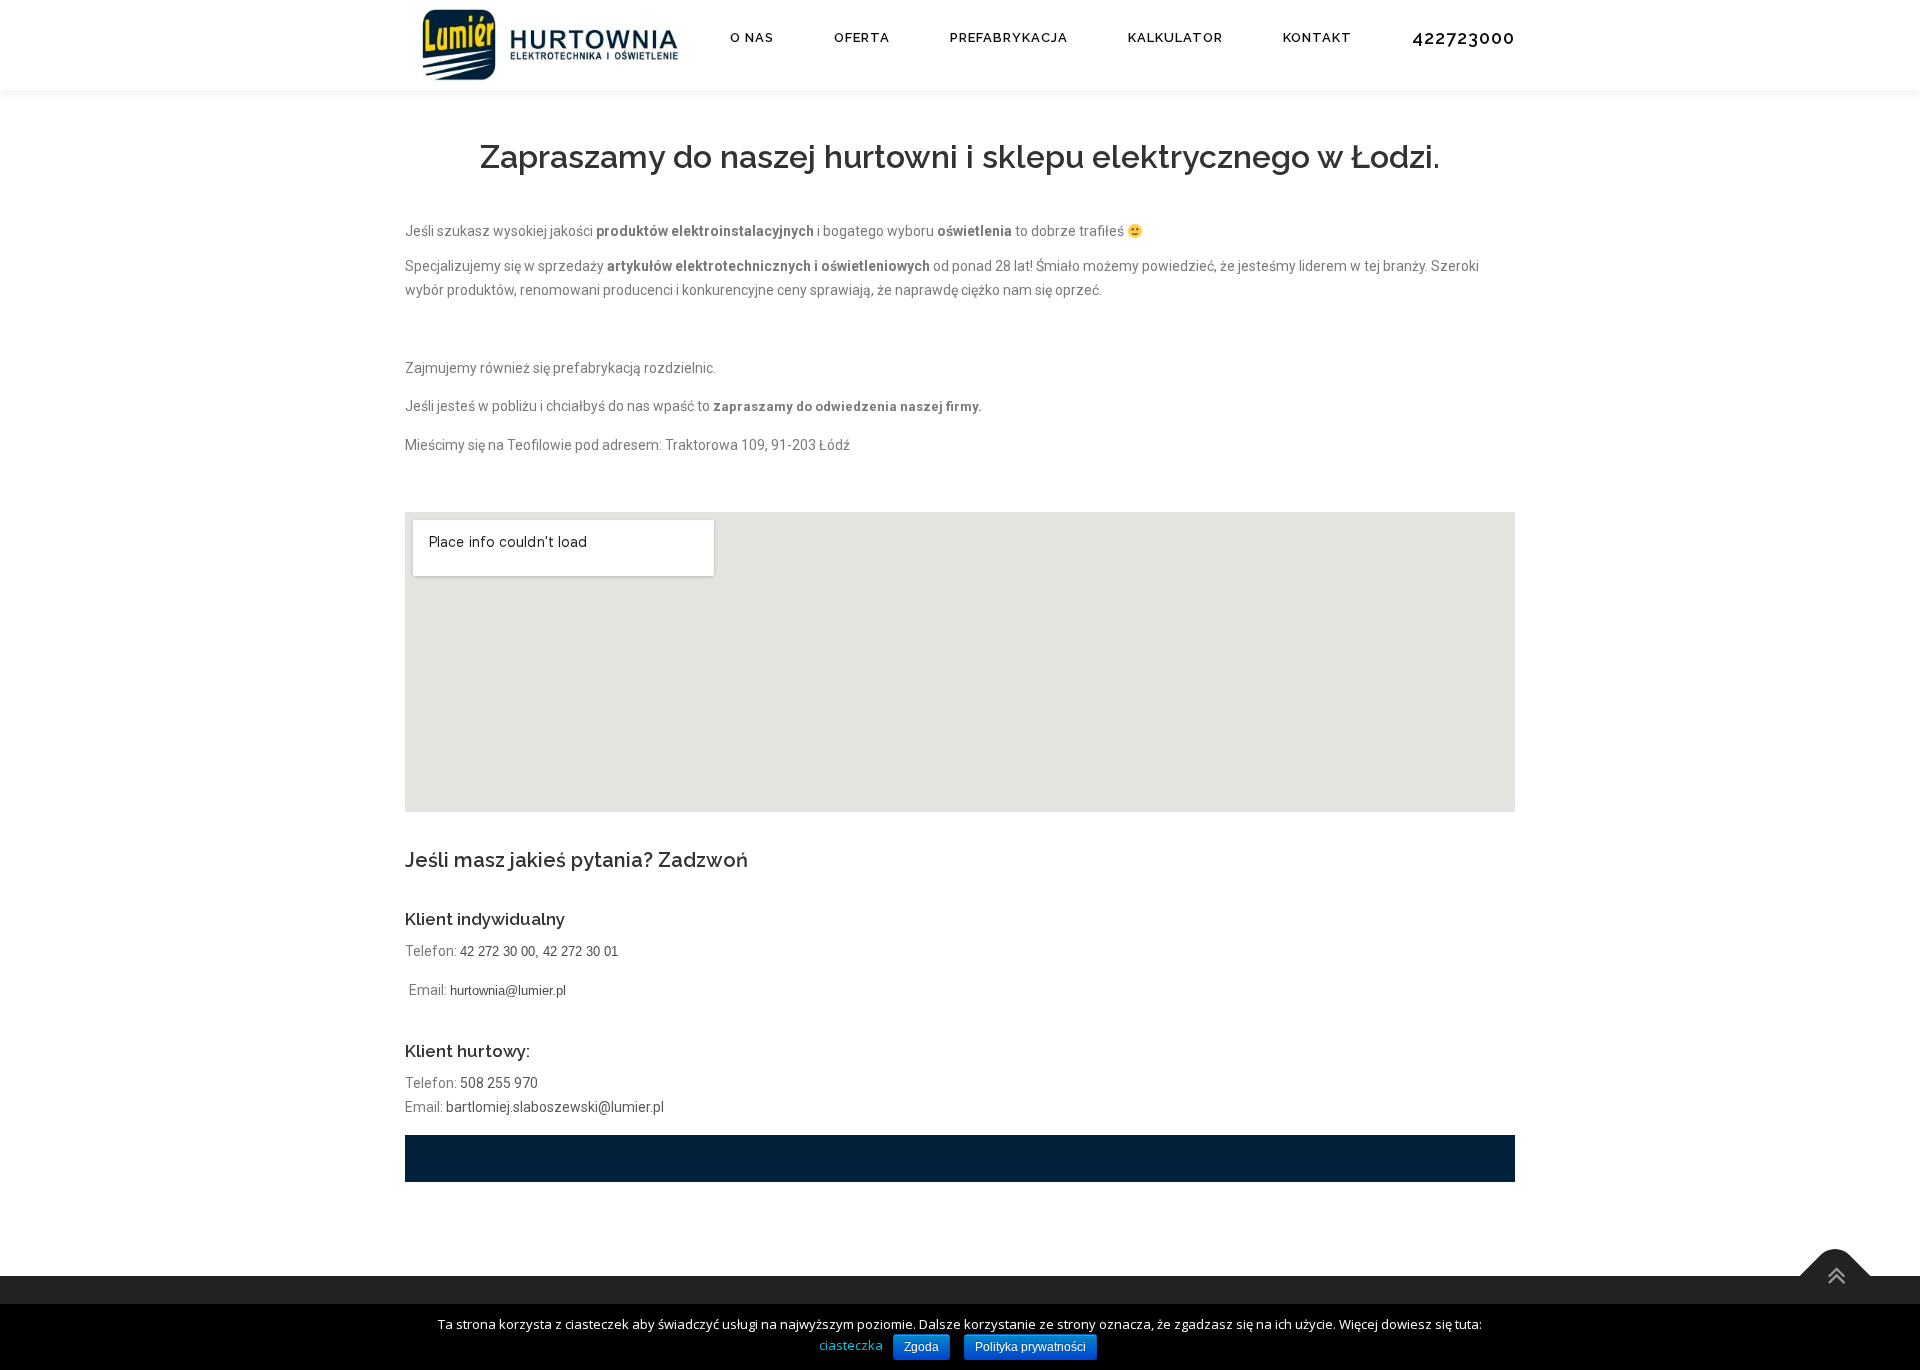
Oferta (862, 37)
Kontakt (1317, 37)
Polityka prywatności (1030, 1347)
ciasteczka (851, 1345)
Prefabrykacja (1009, 37)
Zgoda (921, 1347)
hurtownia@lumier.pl (508, 990)
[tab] (960, 1158)
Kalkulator (1175, 37)
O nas (752, 37)
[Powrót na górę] (1835, 1275)
